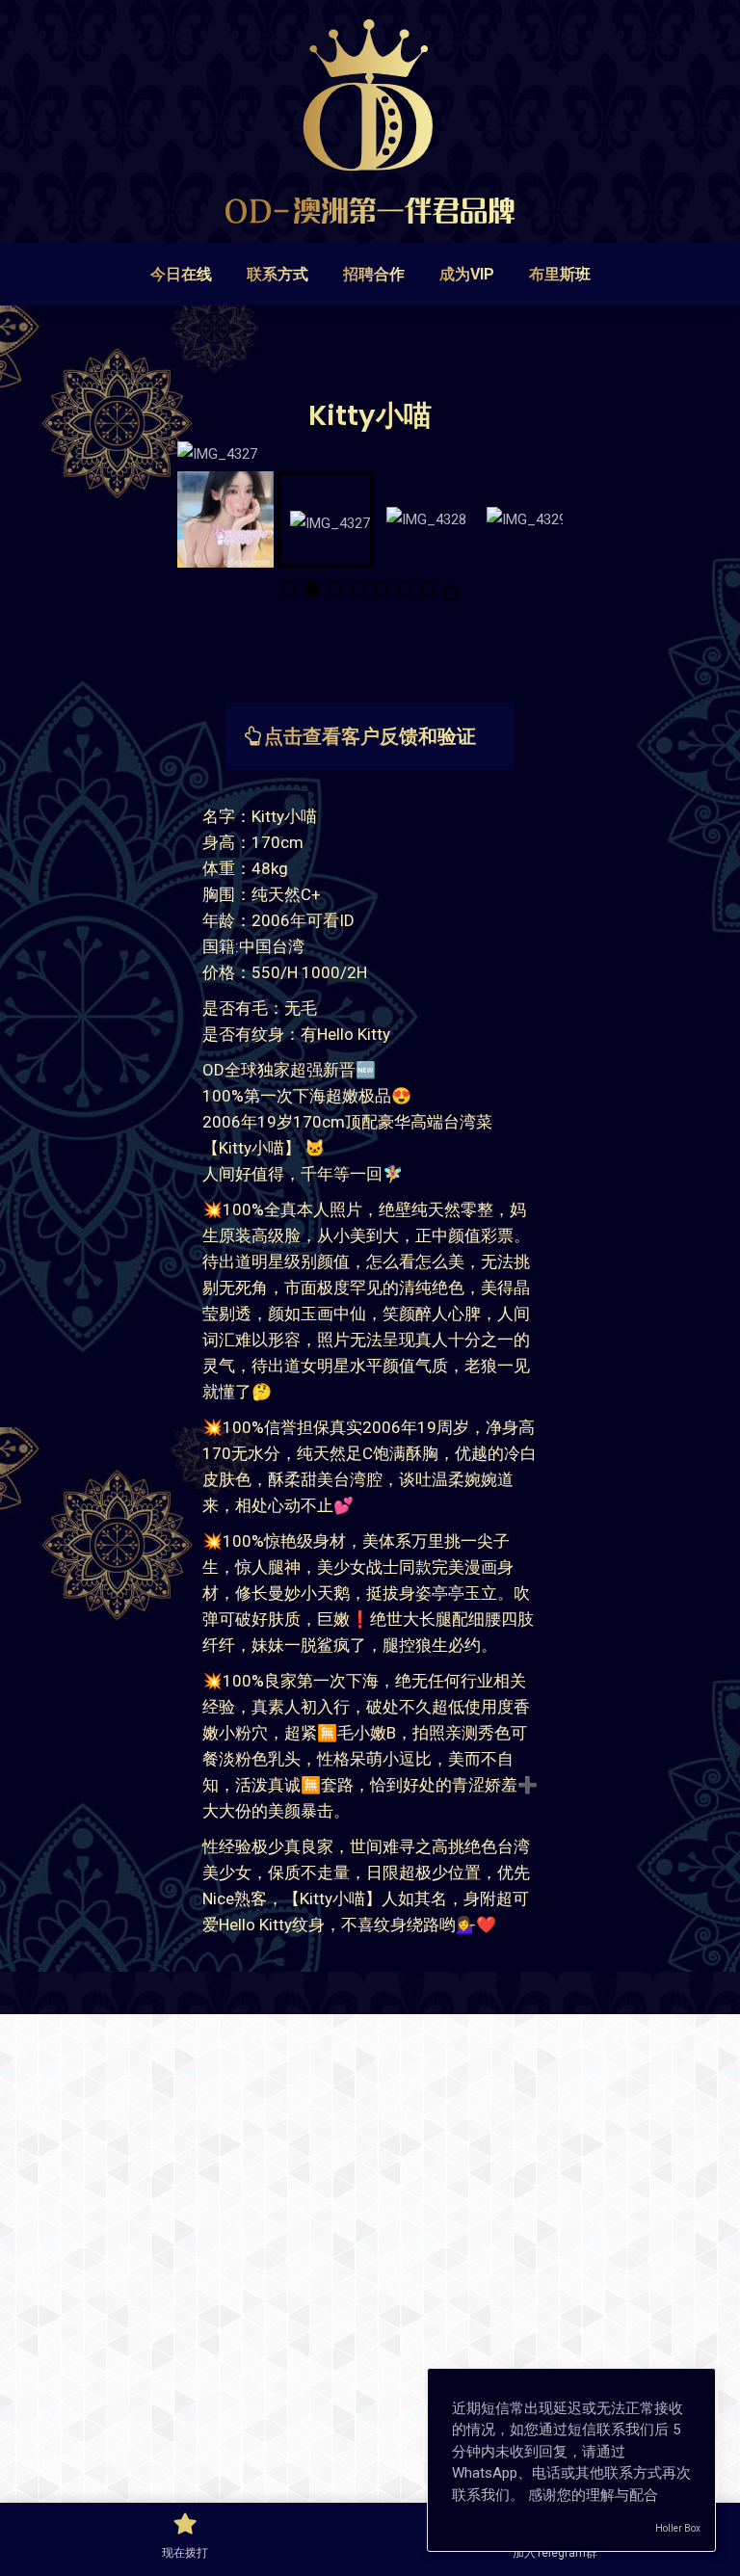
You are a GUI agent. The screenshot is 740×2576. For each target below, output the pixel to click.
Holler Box (678, 2528)
